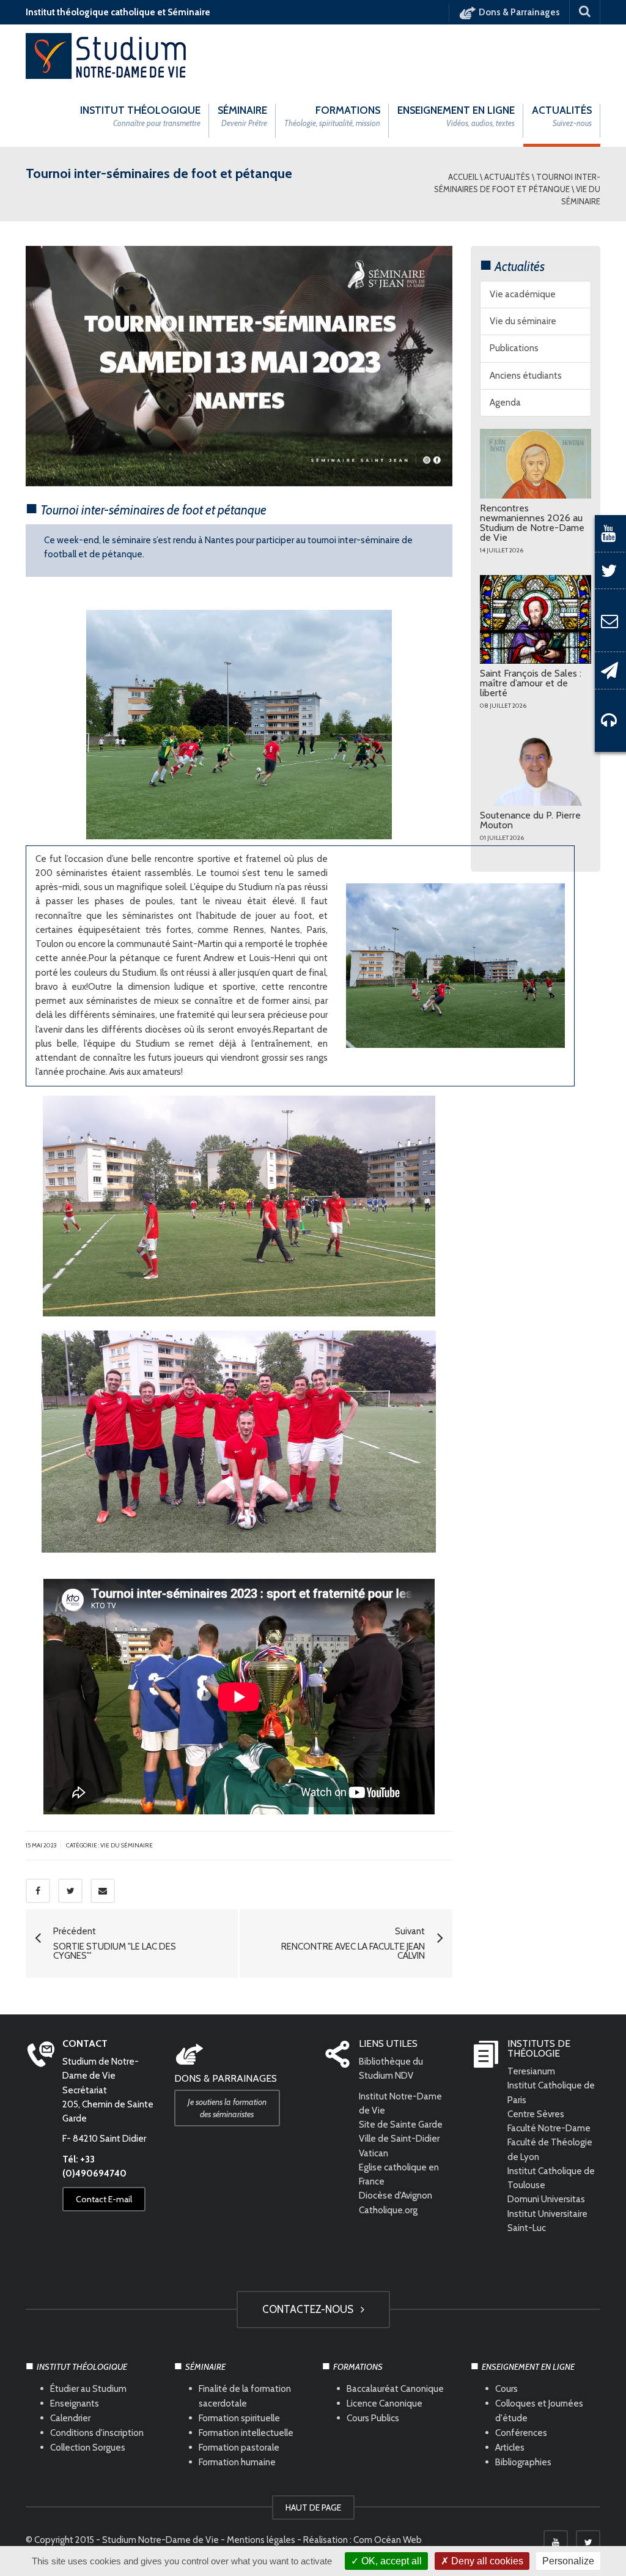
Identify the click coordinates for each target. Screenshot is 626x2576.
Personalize (568, 2561)
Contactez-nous (310, 2309)
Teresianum (531, 2071)
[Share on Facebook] (38, 1891)
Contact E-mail (104, 2199)
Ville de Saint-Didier (400, 2139)
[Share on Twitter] (70, 1891)
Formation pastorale (239, 2447)
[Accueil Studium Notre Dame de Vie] (107, 55)
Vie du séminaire (523, 321)
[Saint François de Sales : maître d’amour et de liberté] (536, 619)
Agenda (505, 403)
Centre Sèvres (536, 2114)
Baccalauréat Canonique (395, 2388)
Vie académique (523, 294)
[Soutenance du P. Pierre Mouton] (536, 768)
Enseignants (75, 2403)
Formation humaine (237, 2462)
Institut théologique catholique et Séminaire (118, 12)
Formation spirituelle (239, 2418)
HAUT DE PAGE (313, 2507)
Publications (514, 348)
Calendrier (70, 2418)
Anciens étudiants (526, 376)
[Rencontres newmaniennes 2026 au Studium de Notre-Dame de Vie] (536, 464)
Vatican (374, 2153)
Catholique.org (389, 2210)
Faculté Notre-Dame (549, 2128)
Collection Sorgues (88, 2447)
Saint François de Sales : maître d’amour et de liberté (531, 683)
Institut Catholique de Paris (551, 2092)
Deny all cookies (486, 2561)
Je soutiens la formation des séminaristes (227, 2108)
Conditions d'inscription (97, 2432)
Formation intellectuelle (246, 2432)
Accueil (463, 177)
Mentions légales (261, 2540)
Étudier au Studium (88, 2388)
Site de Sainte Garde (401, 2125)
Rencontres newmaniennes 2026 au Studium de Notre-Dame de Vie (532, 523)
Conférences (521, 2432)
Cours (506, 2388)
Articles (510, 2447)
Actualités (507, 177)
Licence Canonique (385, 2403)
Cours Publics (373, 2418)
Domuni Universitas (546, 2199)
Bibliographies (523, 2462)
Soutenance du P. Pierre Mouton (530, 820)
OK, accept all (390, 2561)
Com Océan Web (388, 2540)
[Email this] (103, 1891)
